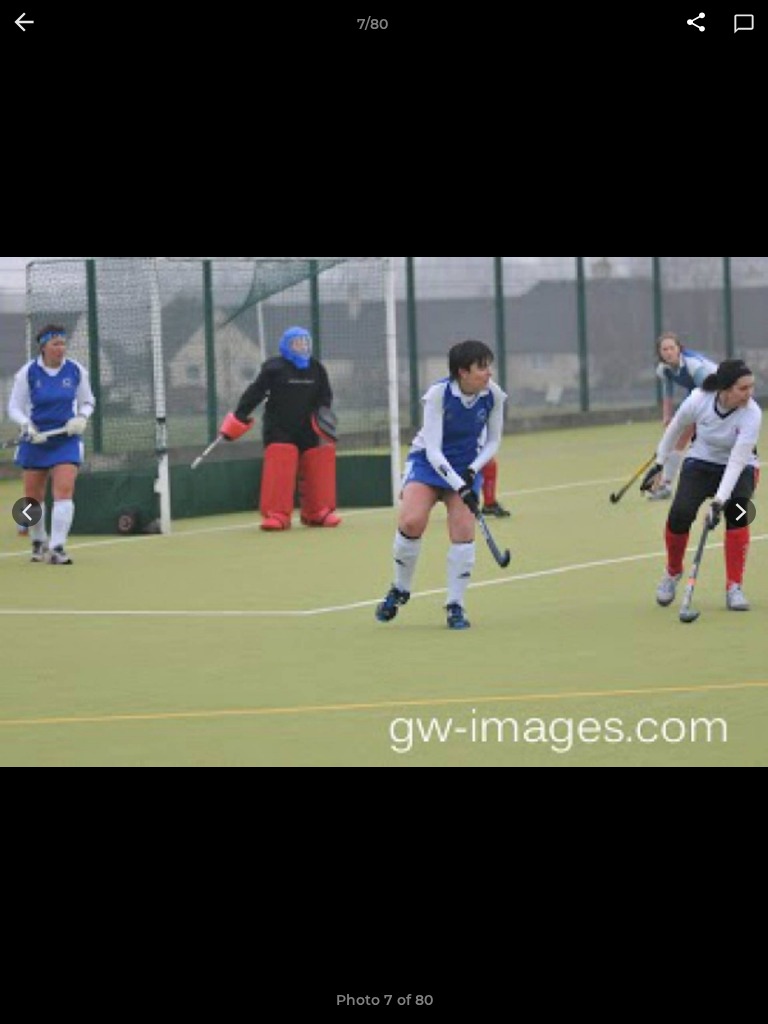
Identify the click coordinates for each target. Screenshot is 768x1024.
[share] (696, 24)
